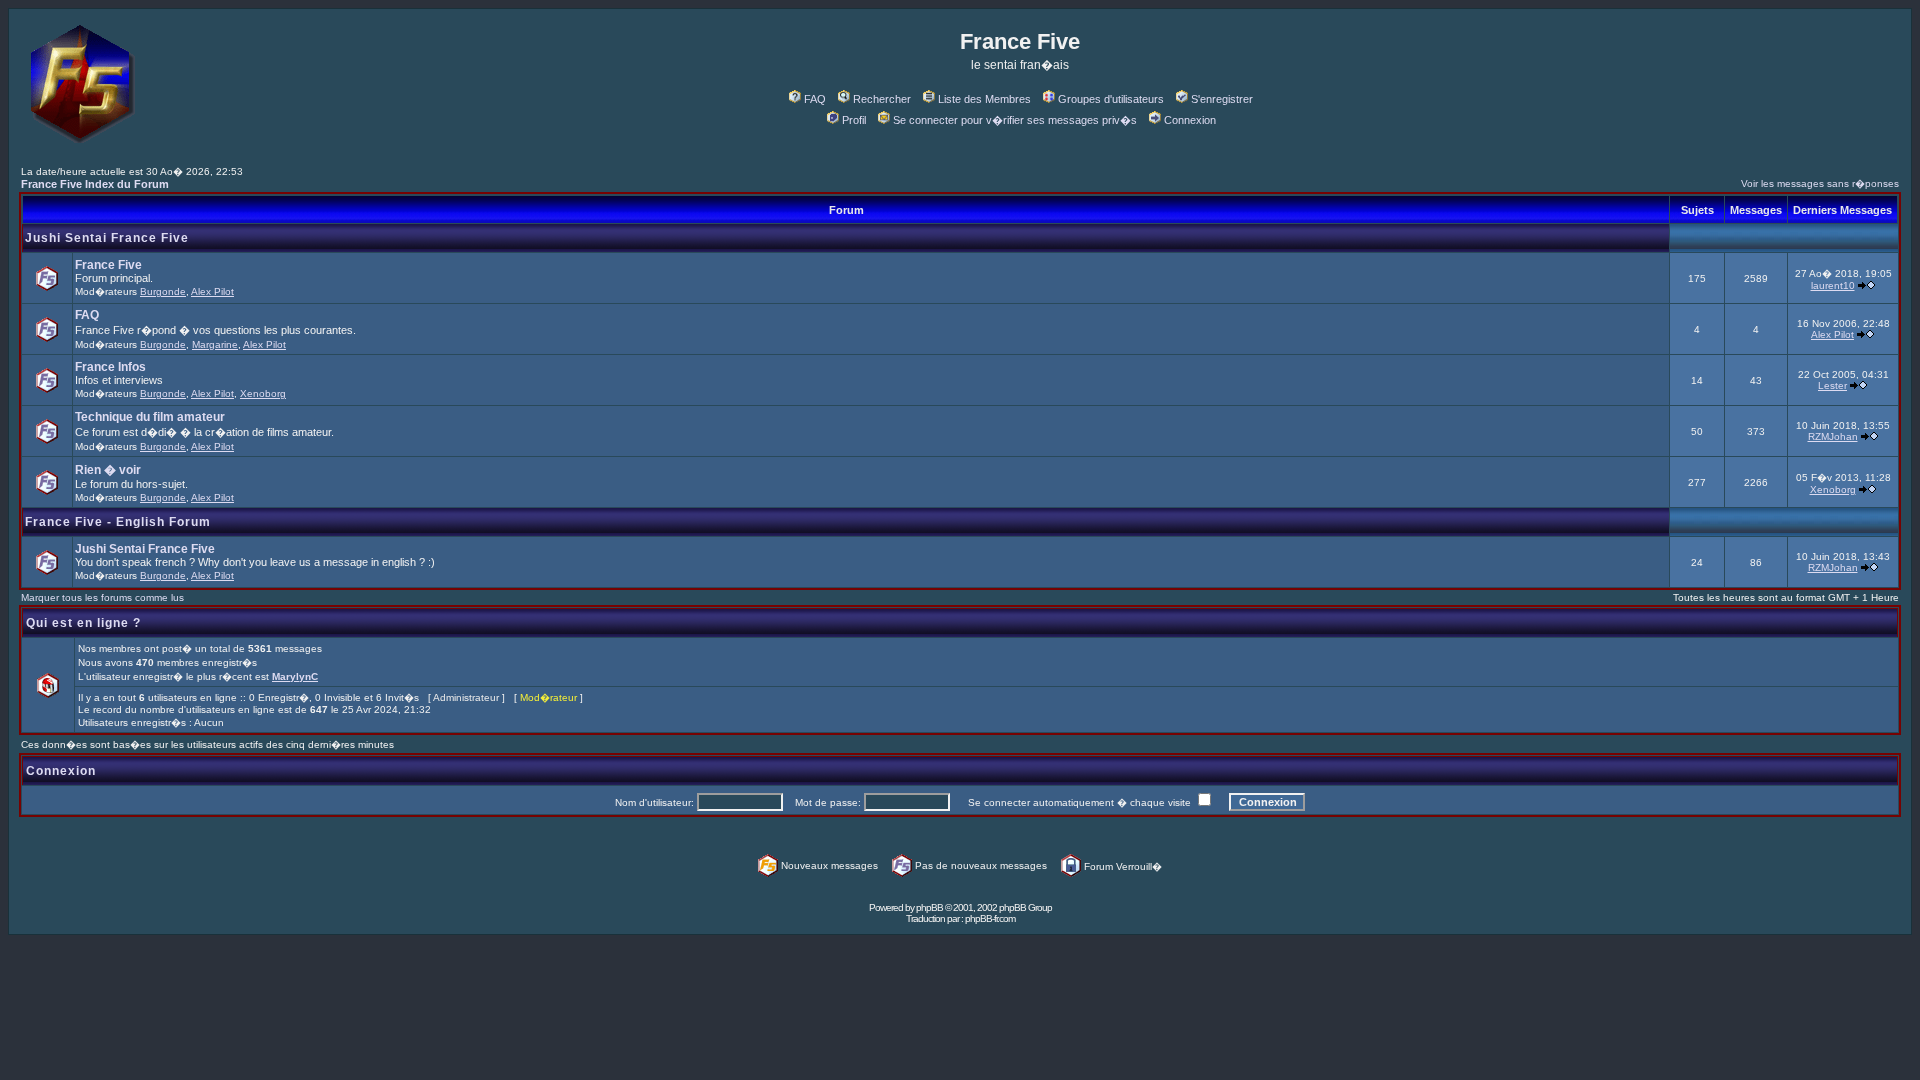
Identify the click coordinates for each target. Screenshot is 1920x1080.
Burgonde (163, 291)
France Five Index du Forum (95, 184)
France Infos (110, 367)
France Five (108, 265)
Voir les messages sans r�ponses (1820, 183)
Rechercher (882, 99)
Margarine (215, 344)
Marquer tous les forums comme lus (102, 597)
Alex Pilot (212, 291)
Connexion (1190, 120)
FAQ (815, 99)
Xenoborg (263, 393)
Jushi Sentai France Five (107, 238)
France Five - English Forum (118, 522)
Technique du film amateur (150, 417)
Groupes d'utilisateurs (1111, 99)
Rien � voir (108, 470)
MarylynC (295, 676)
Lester (1832, 385)
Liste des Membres (984, 99)
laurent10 (1833, 285)
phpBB (929, 907)
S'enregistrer (1222, 99)
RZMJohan (1833, 436)
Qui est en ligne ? (83, 623)
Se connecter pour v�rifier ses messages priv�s (1015, 120)
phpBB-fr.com (990, 918)
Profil (854, 120)
